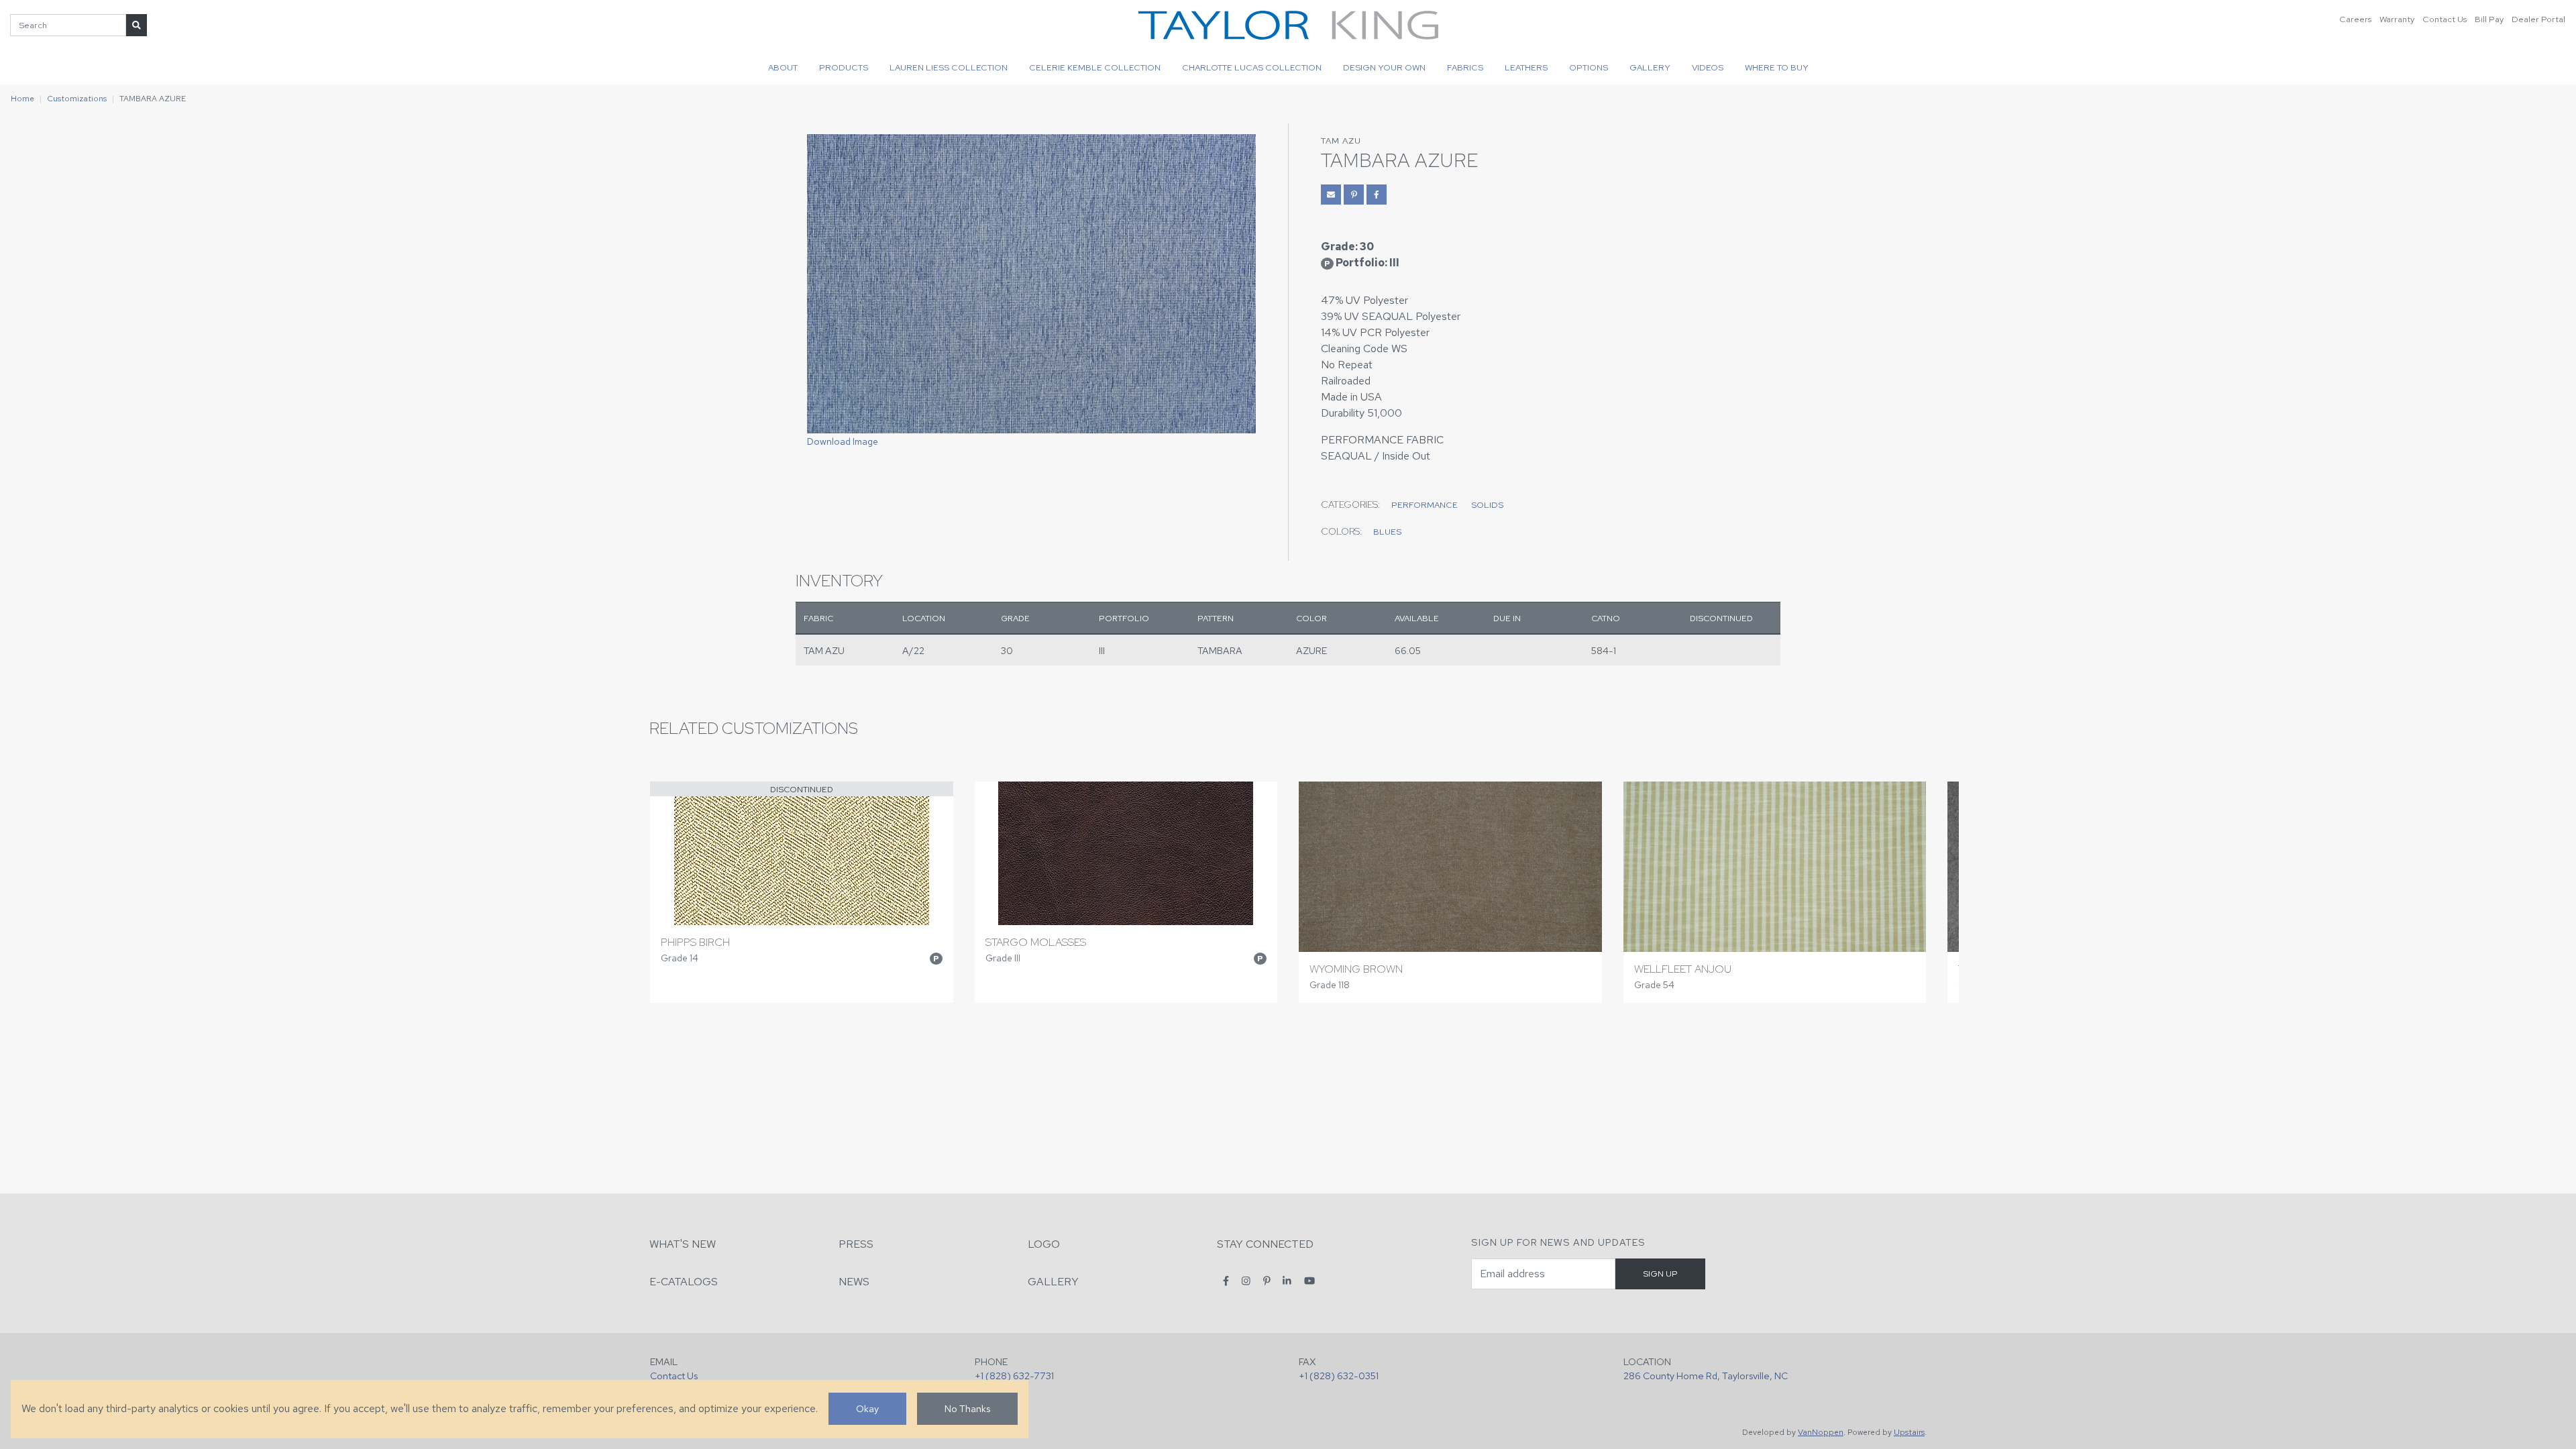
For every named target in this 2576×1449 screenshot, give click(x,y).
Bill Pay (2489, 19)
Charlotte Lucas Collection (1252, 67)
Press (856, 1244)
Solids (1487, 505)
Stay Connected (1265, 1244)
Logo (1044, 1244)
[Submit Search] (137, 25)
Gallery (1650, 67)
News (854, 1282)
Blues (1387, 532)
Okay (867, 1408)
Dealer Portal (2538, 19)
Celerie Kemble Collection (1095, 67)
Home (22, 99)
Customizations (77, 99)
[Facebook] (1226, 1281)
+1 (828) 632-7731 (1014, 1376)
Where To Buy (1777, 67)
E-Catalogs (684, 1282)
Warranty (2397, 19)
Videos (1708, 67)
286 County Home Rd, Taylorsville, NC (1706, 1376)
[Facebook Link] (1377, 195)
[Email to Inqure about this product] (1331, 195)
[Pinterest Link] (1354, 195)
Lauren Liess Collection (949, 67)
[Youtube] (1309, 1281)
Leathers (1526, 67)
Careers (2355, 19)
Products (844, 67)
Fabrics (1465, 67)
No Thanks (967, 1408)
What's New (683, 1244)
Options (1589, 67)
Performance (1425, 505)
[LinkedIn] (1287, 1281)
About (783, 67)
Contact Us (2445, 19)
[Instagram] (1246, 1281)
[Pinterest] (1267, 1281)
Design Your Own (1384, 67)
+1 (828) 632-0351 (1339, 1376)
